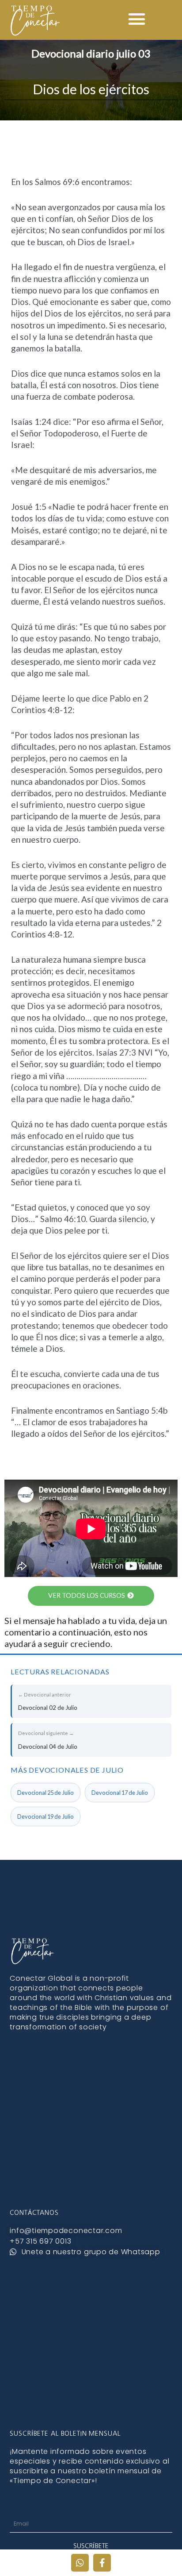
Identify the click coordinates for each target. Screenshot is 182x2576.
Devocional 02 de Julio (48, 1701)
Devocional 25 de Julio (45, 1793)
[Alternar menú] (137, 19)
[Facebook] (102, 2563)
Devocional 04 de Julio (48, 1740)
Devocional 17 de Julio (120, 1793)
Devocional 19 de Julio (45, 1816)
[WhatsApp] (80, 2563)
